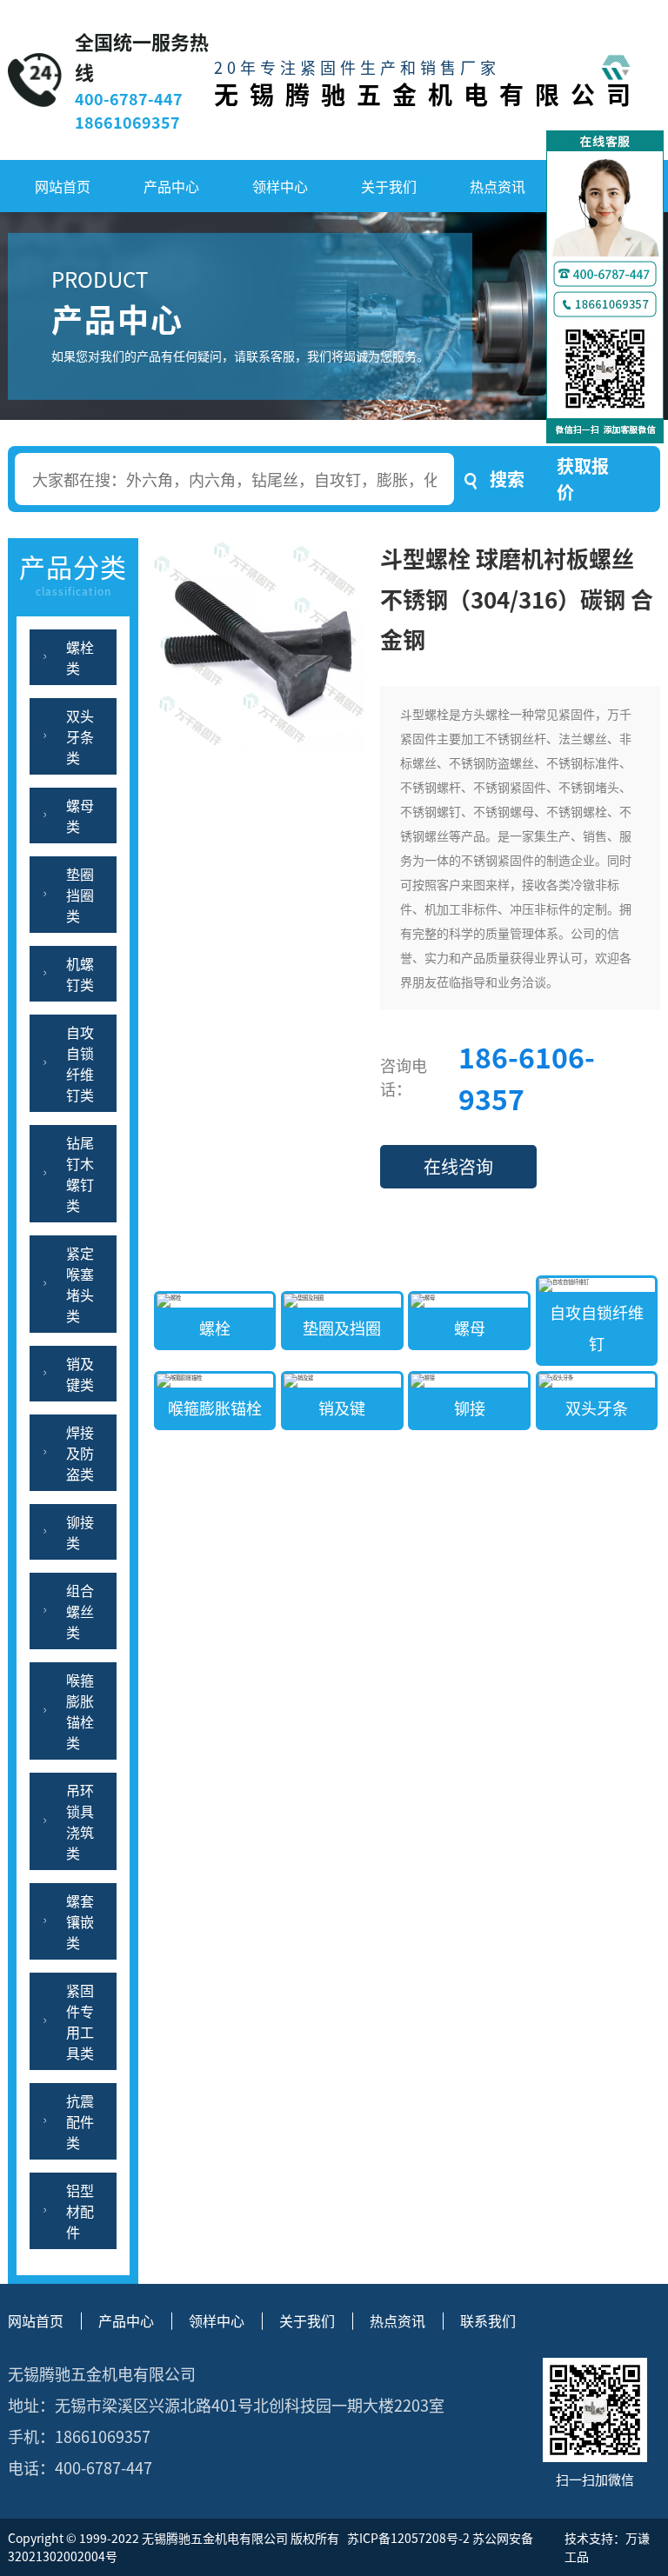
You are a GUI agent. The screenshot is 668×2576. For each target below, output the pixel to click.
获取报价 (583, 479)
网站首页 (63, 186)
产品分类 (73, 572)
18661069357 (127, 122)
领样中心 (280, 186)
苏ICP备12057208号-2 (407, 2538)
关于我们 (389, 186)
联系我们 (488, 2320)
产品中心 (171, 186)
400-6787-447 (129, 98)
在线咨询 (458, 1166)
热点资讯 (498, 186)
